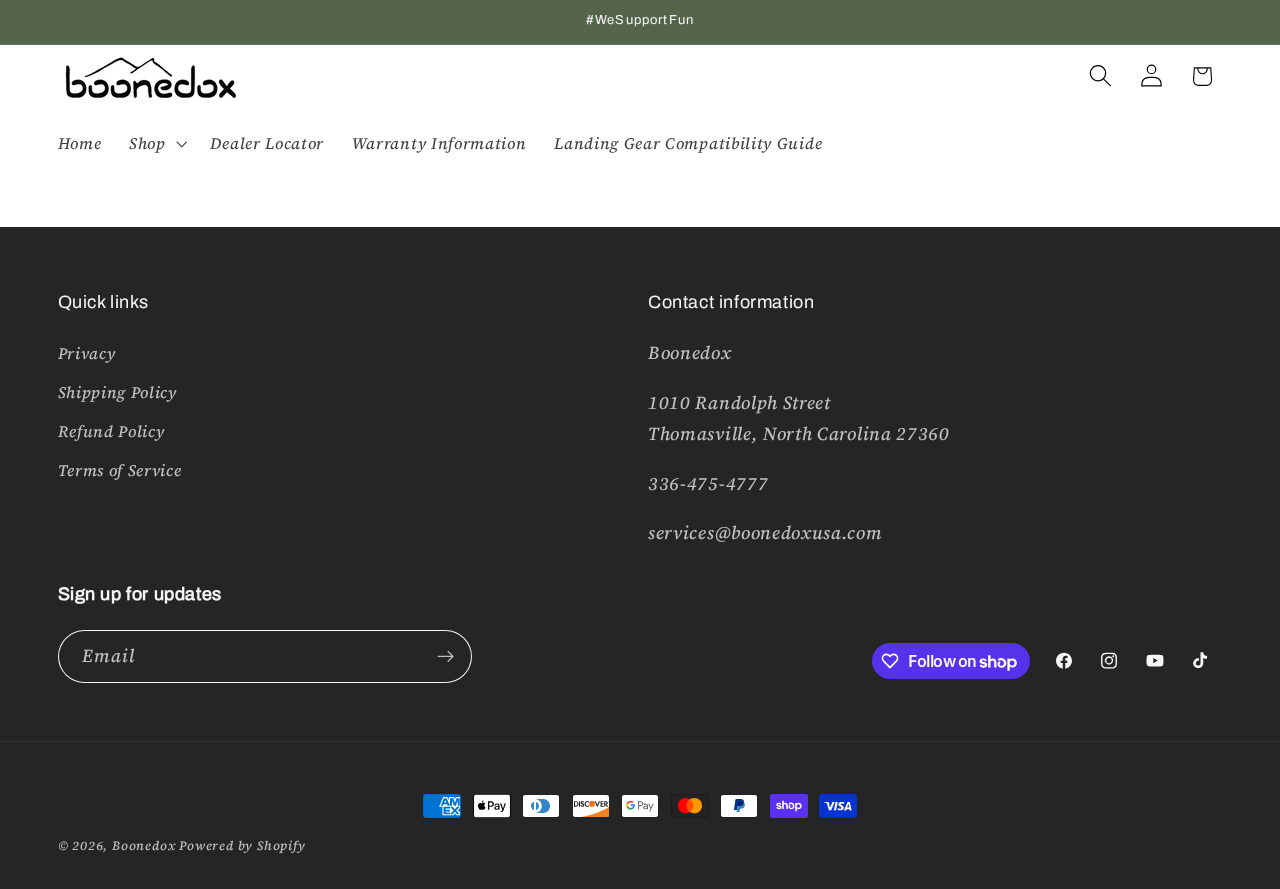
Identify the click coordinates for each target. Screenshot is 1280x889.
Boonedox (143, 845)
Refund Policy (111, 431)
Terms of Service (120, 470)
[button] (156, 143)
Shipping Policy (117, 392)
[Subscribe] (445, 657)
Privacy (87, 353)
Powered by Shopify (242, 845)
